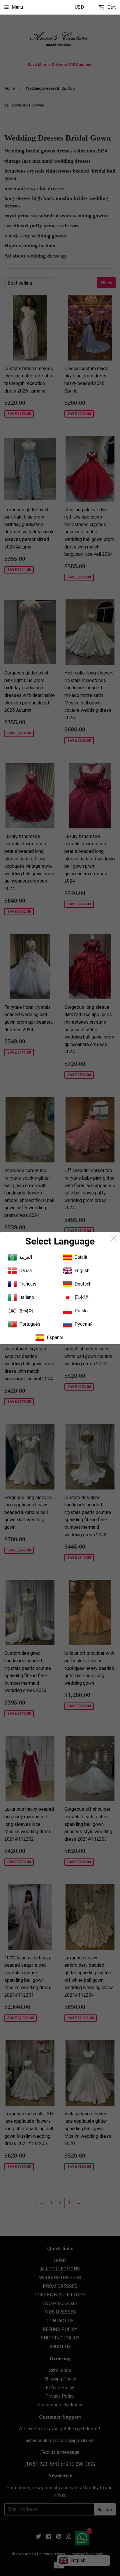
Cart (111, 7)
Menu (17, 7)
